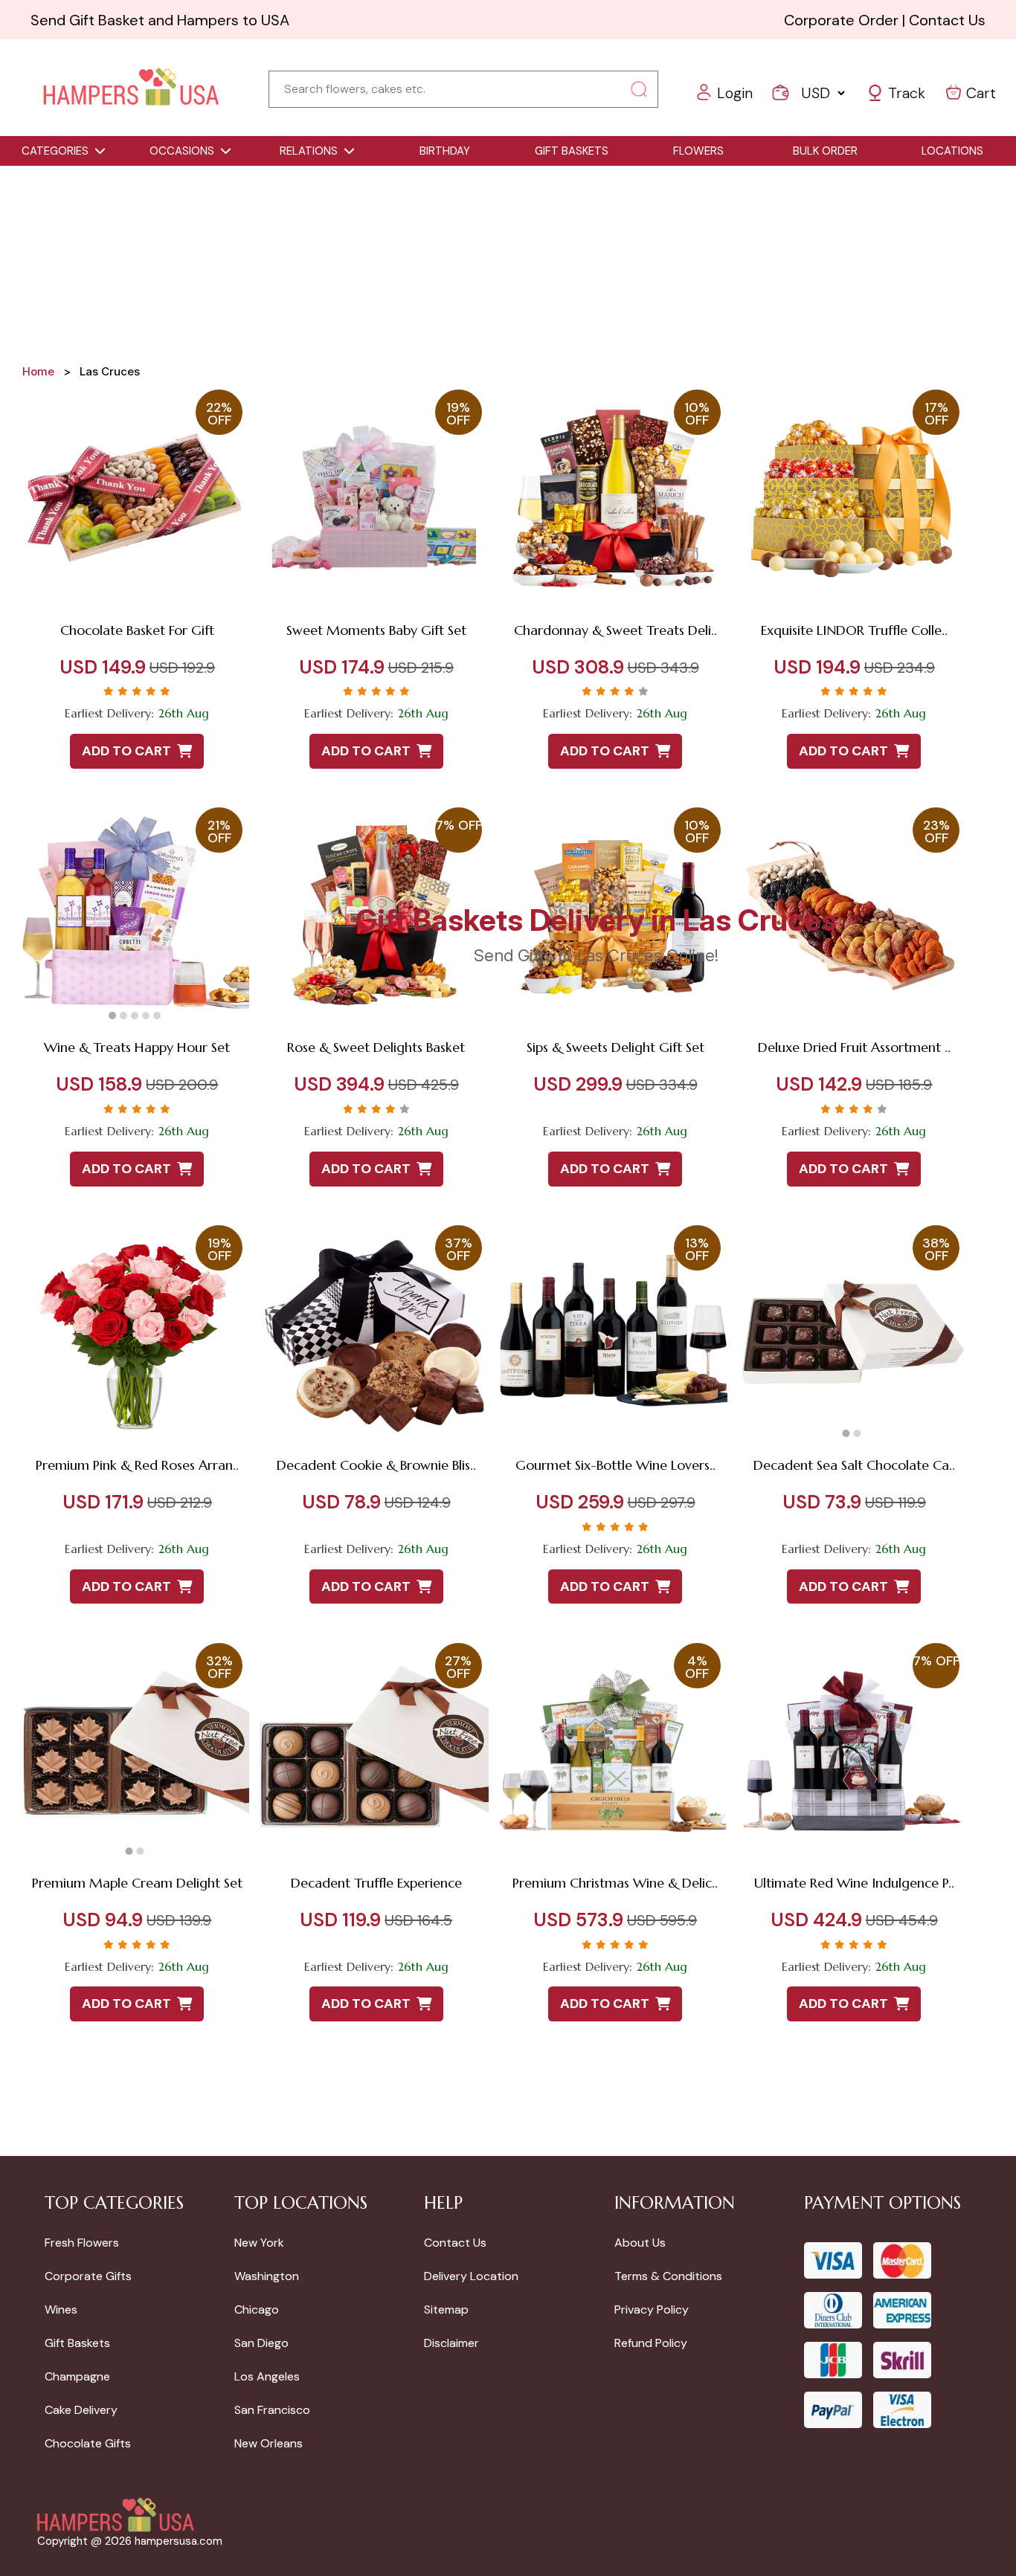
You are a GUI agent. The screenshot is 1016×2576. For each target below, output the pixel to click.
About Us (640, 2243)
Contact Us (947, 20)
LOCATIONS (952, 151)
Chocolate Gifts (88, 2443)
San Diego (261, 2343)
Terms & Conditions (668, 2276)
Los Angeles (267, 2376)
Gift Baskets (77, 2343)
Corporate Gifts (88, 2276)
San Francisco (272, 2410)
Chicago (257, 2309)
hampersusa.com (179, 2541)
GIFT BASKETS (572, 151)
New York (259, 2243)
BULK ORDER (825, 151)
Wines (61, 2309)
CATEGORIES (55, 151)
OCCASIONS (182, 151)
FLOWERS (698, 151)
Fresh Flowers (82, 2243)
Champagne (77, 2376)
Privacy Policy (652, 2309)
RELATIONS (309, 151)
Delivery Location (471, 2276)
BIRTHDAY (445, 151)
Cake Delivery (81, 2410)
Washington (267, 2276)
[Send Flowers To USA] (131, 88)
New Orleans (269, 2443)
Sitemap (446, 2309)
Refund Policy (651, 2343)
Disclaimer (451, 2343)
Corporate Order (841, 20)
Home (38, 371)
